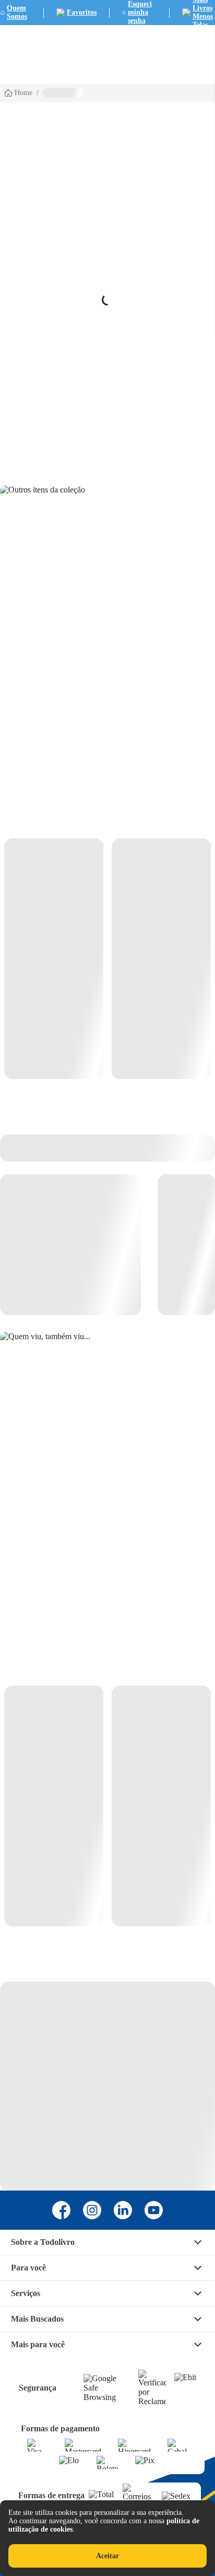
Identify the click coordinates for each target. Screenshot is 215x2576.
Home (23, 93)
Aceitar (107, 2556)
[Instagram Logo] (92, 2210)
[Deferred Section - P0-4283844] (107, 959)
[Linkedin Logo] (123, 2210)
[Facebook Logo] (61, 2210)
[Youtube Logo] (154, 2210)
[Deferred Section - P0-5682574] (107, 1806)
